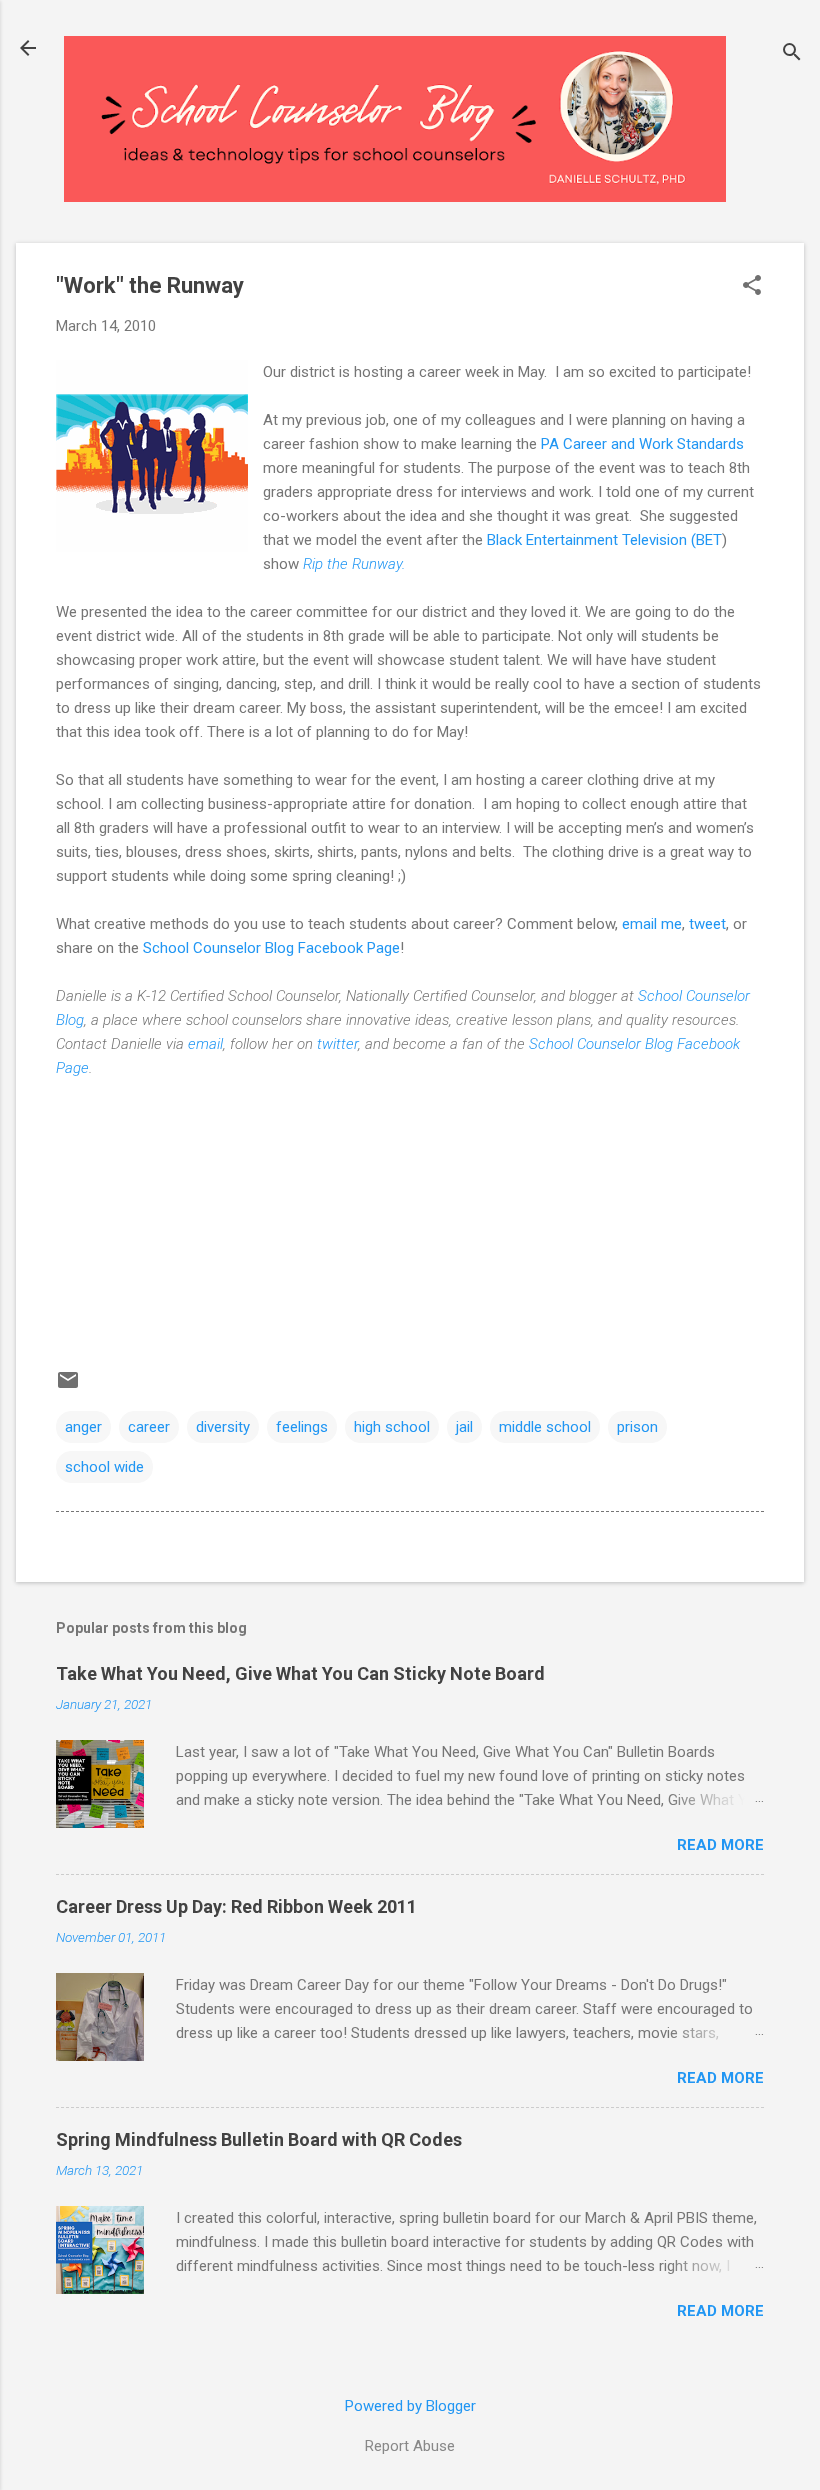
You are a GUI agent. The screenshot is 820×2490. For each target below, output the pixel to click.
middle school (545, 1427)
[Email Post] (68, 1387)
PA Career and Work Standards (642, 444)
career (149, 1427)
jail (464, 1427)
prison (637, 1427)
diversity (223, 1427)
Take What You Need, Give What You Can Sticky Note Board (300, 1673)
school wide (104, 1467)
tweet (707, 924)
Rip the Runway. (354, 564)
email (205, 1044)
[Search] (792, 54)
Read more (720, 1845)
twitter (337, 1044)
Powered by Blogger (410, 2406)
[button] (752, 287)
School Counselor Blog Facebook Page (271, 948)
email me (652, 924)
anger (83, 1427)
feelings (302, 1427)
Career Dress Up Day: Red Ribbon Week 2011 (236, 1906)
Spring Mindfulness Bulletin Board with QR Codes (259, 2139)
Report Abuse (410, 2446)
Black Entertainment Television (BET (604, 540)
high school (392, 1427)
